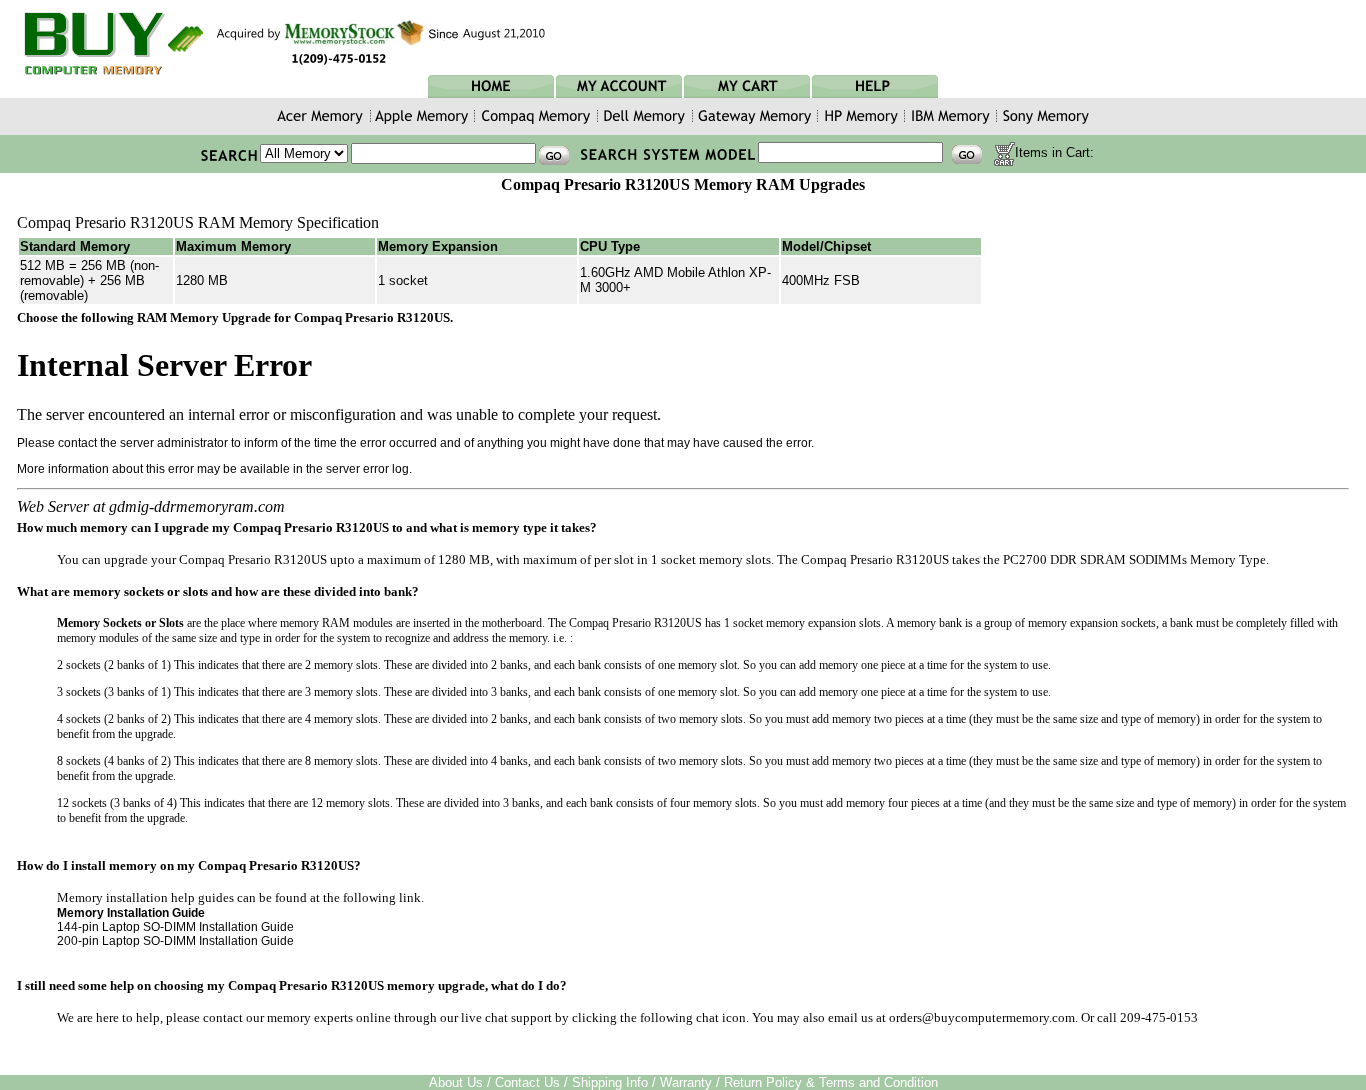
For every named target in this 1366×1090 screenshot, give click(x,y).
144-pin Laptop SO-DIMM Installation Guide (175, 927)
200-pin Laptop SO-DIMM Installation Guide (175, 941)
